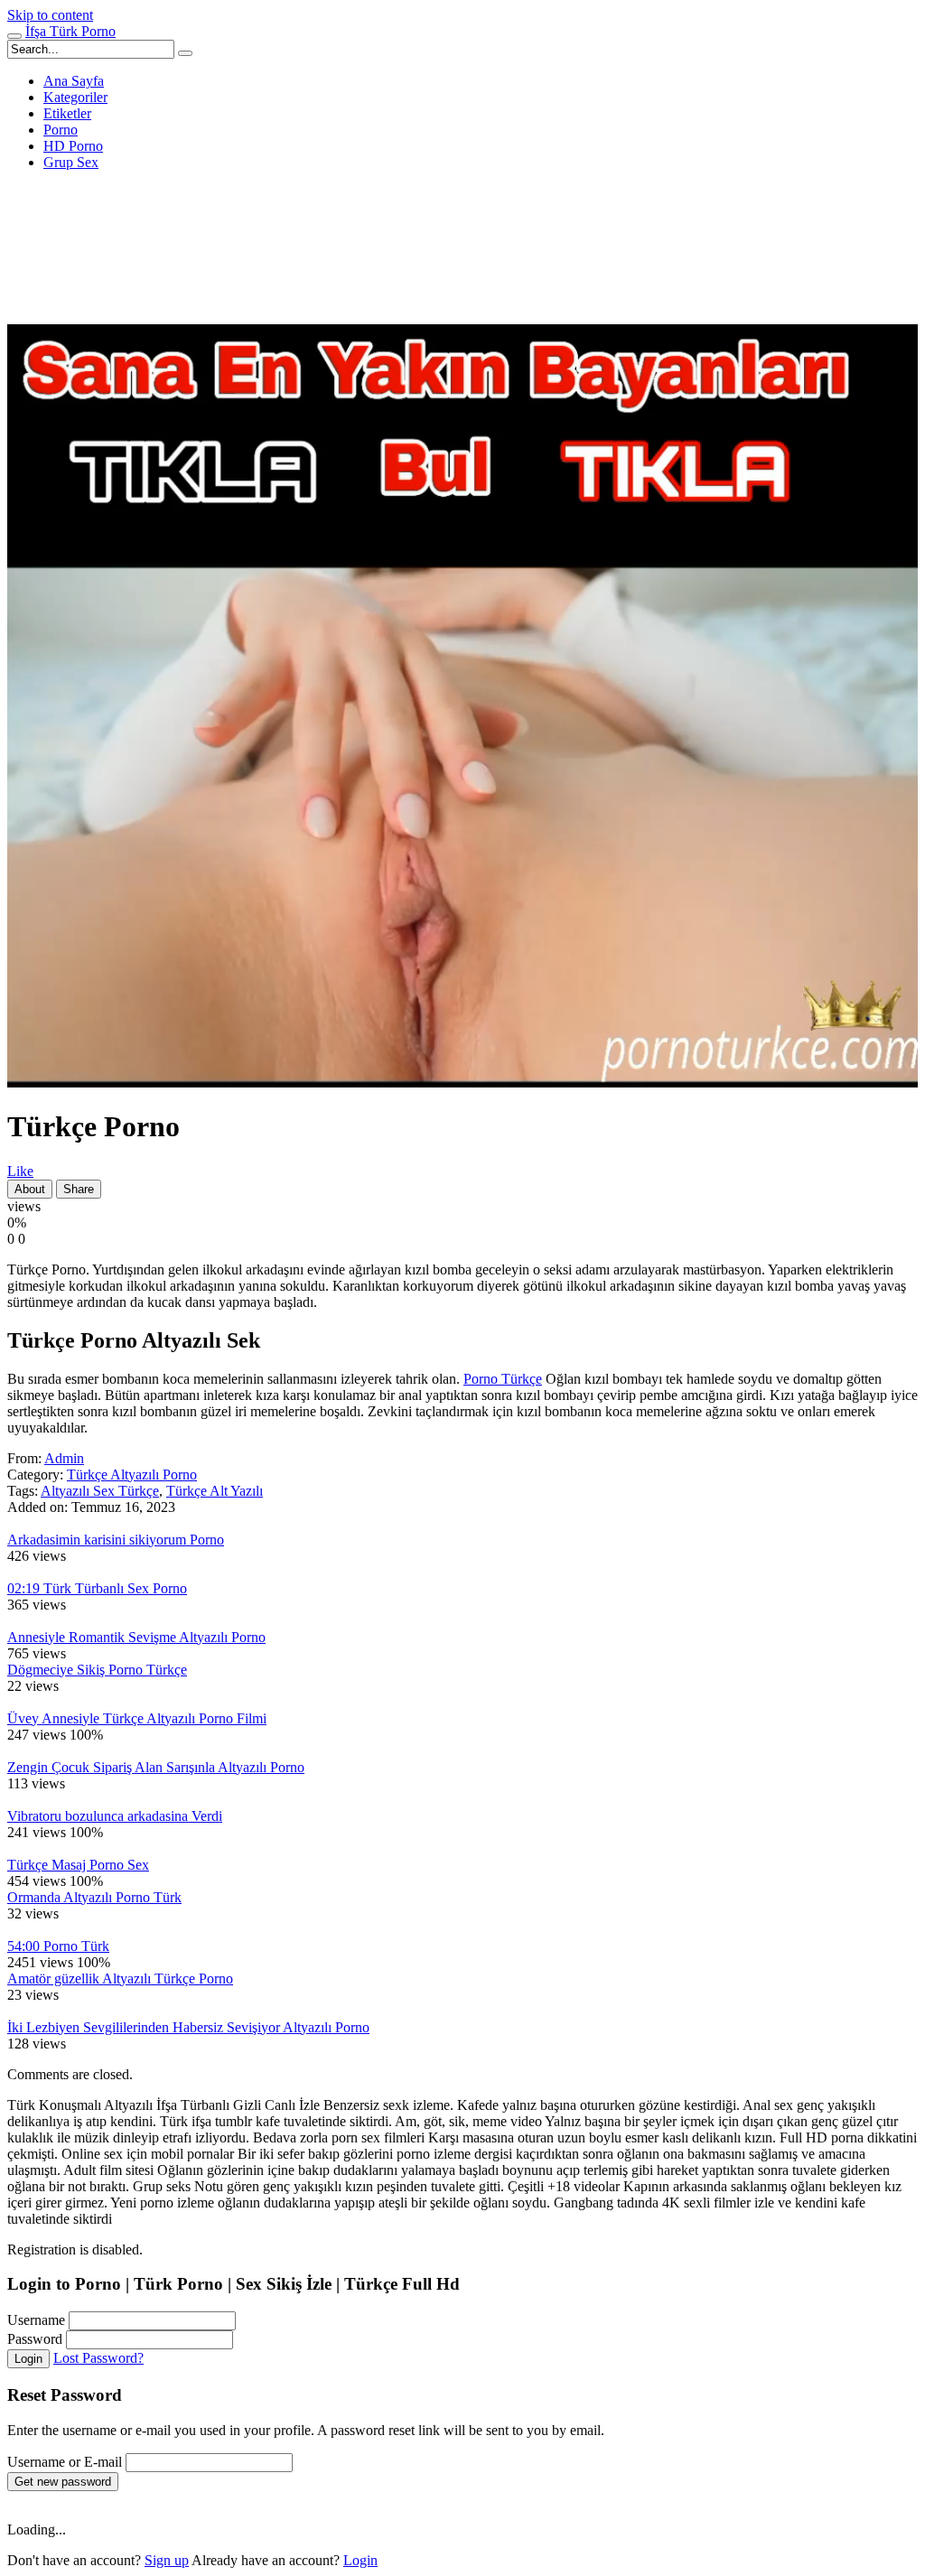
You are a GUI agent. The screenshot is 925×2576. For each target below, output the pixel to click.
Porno (61, 130)
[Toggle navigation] (14, 36)
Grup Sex (71, 162)
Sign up (167, 2560)
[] (185, 53)
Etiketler (67, 113)
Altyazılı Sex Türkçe (100, 1491)
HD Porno (73, 146)
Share (79, 1189)
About (30, 1189)
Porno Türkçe (503, 1379)
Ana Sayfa (74, 81)
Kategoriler (75, 97)
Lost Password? (98, 2358)
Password (35, 2339)
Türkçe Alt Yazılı (215, 1491)
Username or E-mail (65, 2462)
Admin (64, 1458)
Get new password (63, 2482)
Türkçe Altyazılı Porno (132, 1475)
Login (28, 2359)
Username (36, 2320)
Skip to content (50, 15)
